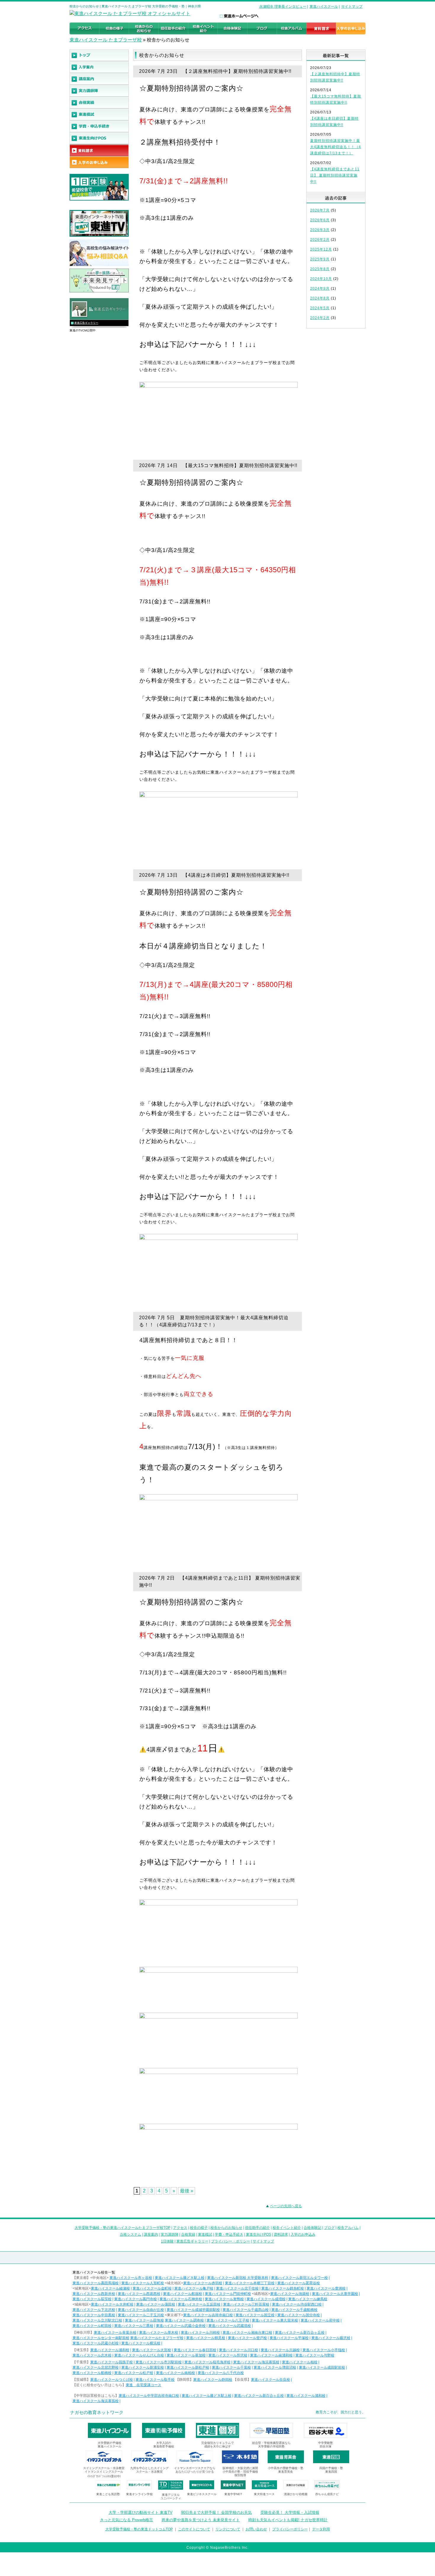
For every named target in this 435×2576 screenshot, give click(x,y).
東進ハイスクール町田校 (92, 2326)
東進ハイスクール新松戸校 (188, 2367)
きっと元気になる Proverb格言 (127, 2520)
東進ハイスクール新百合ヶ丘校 (300, 2333)
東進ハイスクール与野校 (315, 2355)
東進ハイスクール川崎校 (200, 2333)
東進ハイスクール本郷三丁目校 (250, 2283)
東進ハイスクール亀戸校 (194, 2288)
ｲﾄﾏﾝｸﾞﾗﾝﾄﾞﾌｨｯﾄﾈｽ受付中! (104, 2476)
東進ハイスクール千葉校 (231, 2367)
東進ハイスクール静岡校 (213, 2380)
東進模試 (205, 2234)
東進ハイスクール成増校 (266, 2299)
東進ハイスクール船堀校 (183, 2294)
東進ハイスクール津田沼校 (275, 2367)
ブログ (329, 2228)
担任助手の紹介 (257, 2228)
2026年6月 (320, 220)
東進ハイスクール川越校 (280, 2350)
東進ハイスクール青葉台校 (115, 2333)
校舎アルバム (348, 2228)
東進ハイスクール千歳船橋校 (294, 2310)
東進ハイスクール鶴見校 (206, 2338)
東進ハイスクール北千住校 (237, 2288)
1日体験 (167, 2241)
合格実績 (188, 2234)
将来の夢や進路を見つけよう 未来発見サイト (201, 2520)
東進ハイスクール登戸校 (247, 2338)
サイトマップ (352, 7)
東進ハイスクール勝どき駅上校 (180, 2278)
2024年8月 (320, 298)
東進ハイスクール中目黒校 (94, 2315)
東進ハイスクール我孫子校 (112, 2362)
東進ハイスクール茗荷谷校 (299, 2283)
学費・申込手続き (229, 2234)
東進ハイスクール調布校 (184, 2320)
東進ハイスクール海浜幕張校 (256, 2362)
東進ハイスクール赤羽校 (203, 2283)
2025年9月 (320, 259)
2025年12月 (321, 249)
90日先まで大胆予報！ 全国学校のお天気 (216, 2512)
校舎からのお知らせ (226, 2228)
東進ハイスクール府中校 (320, 2320)
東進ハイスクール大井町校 (112, 2304)
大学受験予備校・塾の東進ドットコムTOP (139, 2529)
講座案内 (151, 2234)
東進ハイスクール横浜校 (141, 2343)
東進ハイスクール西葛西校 (139, 2294)
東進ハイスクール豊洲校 (326, 2288)
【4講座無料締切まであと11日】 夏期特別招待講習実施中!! (335, 175)
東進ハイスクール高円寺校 (136, 2299)
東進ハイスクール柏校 (300, 2362)
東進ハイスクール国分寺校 (299, 2315)
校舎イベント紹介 (287, 2228)
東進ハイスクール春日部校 (195, 2350)
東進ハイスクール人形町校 (143, 2283)
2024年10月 (321, 279)
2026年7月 (320, 210)
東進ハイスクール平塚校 (289, 2338)
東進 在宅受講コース (144, 2385)
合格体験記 (312, 2228)
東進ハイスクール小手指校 (324, 2350)
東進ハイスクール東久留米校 (275, 2320)
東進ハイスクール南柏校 (175, 2373)
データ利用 (321, 2529)
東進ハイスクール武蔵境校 (230, 2326)
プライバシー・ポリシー (231, 2241)
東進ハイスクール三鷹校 (134, 2326)
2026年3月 (320, 230)
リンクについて (228, 2529)
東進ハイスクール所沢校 (228, 2355)
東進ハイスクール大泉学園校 (335, 2294)
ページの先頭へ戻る (286, 2206)
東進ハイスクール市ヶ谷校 (131, 2278)
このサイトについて (194, 2529)
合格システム (130, 2234)
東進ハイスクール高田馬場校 (96, 2283)
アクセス (180, 2228)
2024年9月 (320, 288)
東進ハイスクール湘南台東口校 (247, 2333)
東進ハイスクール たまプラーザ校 (106, 40)
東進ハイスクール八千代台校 (221, 2373)
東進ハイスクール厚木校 (159, 2333)
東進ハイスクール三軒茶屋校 (246, 2304)
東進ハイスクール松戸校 (134, 2373)
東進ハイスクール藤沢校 (331, 2338)
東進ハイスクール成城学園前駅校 (193, 2310)
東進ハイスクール (324, 7)
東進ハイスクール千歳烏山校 (246, 2310)
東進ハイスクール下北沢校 (94, 2310)
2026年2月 (320, 240)
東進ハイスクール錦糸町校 (283, 2288)
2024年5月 (320, 308)
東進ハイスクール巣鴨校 (224, 2299)
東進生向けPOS (258, 2234)
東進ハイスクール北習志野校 (96, 2367)
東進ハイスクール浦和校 (110, 2350)
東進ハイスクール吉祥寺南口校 (208, 2315)
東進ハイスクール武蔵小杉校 (96, 2343)
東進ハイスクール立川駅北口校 (97, 2320)
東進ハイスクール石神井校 (181, 2299)
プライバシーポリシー (290, 2529)
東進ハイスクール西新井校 (94, 2294)
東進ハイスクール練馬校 (308, 2299)
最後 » (187, 2191)
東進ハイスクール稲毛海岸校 (207, 2362)
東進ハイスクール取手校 (155, 2380)
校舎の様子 (199, 2228)
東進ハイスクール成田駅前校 (322, 2367)
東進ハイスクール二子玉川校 (141, 2315)
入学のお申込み (303, 2234)
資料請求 (281, 2234)
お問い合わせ (256, 2529)
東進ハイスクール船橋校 (92, 2373)
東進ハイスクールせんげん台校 (139, 2355)
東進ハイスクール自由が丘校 (141, 2310)
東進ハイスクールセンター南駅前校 (101, 2338)
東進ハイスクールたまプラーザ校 (157, 2338)
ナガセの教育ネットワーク (97, 2412)
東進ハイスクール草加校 (186, 2355)
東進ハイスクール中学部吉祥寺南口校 (149, 2396)
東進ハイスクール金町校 (152, 2288)
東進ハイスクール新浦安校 (143, 2367)
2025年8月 (320, 269)
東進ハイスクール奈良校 (270, 2380)
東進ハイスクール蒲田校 (156, 2304)
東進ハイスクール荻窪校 (92, 2299)
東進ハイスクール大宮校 (152, 2350)
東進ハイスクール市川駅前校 (159, 2362)
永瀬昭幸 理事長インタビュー (283, 7)
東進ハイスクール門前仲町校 (228, 2294)
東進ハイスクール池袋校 (290, 2294)
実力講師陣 (170, 2234)
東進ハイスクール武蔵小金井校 (181, 2326)
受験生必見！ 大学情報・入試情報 (290, 2512)
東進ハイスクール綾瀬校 (110, 2288)
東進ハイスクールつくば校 (112, 2380)
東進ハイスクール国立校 (255, 2315)
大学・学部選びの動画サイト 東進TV (141, 2512)
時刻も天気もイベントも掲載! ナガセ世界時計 (288, 2520)
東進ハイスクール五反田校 (199, 2304)
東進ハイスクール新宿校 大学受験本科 (238, 2278)
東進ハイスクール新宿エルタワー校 (299, 2278)
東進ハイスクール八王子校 (228, 2320)
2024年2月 (320, 318)
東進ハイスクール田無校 (144, 2320)
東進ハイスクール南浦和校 (271, 2355)
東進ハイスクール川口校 (239, 2350)
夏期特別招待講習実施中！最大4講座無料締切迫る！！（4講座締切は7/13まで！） (336, 147)
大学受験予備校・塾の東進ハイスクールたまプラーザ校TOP (123, 2228)
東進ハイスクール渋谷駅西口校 (297, 2304)
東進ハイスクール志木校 (92, 2355)
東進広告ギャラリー (86, 323)
